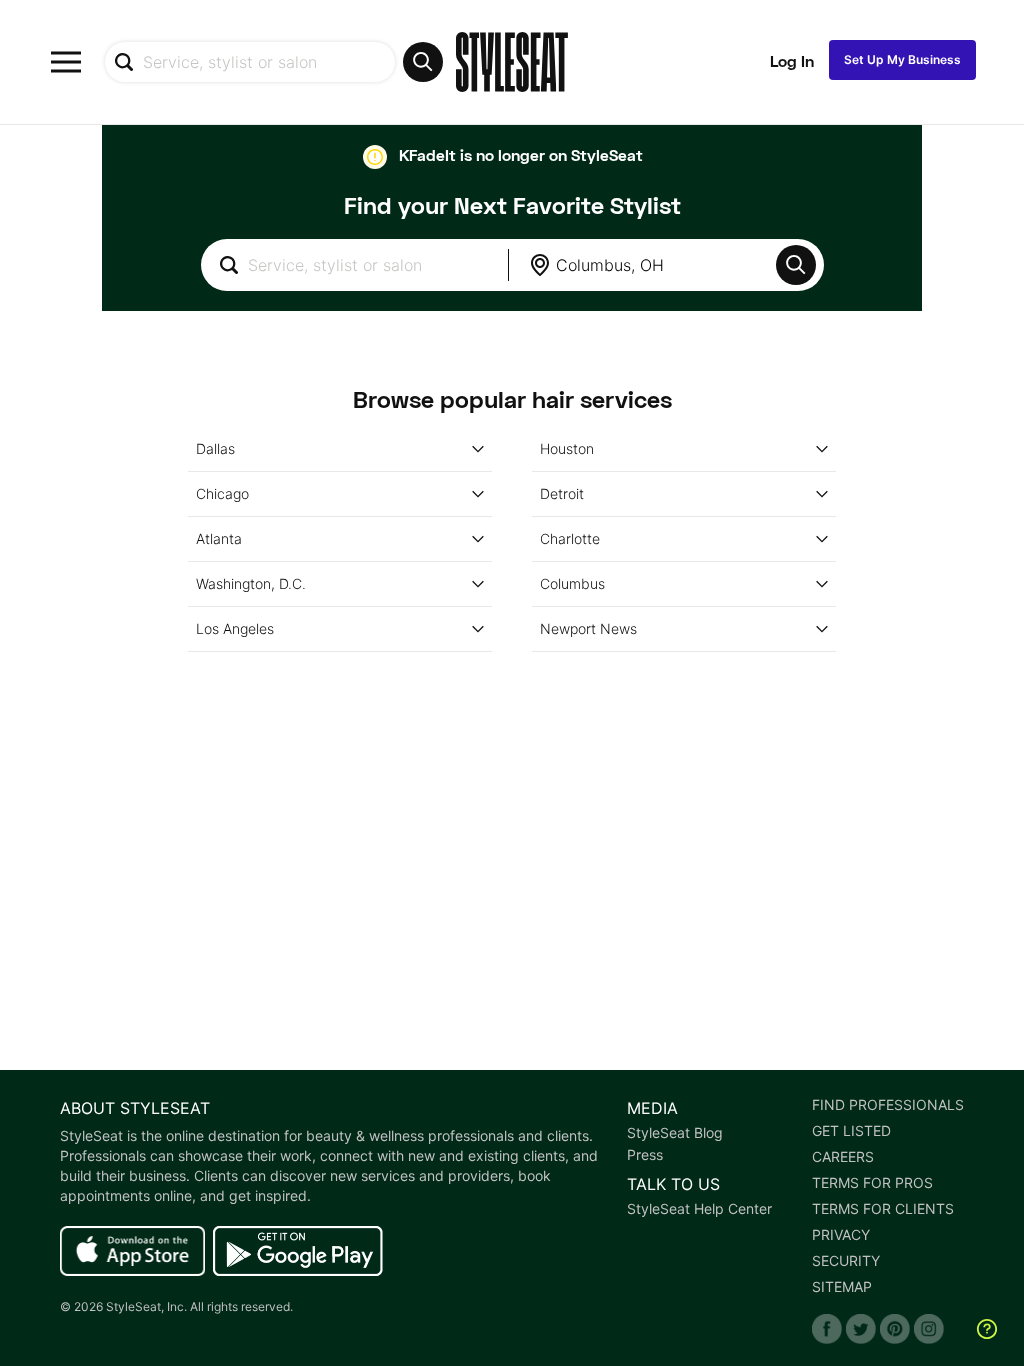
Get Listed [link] (851, 1131)
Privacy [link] (841, 1235)
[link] (132, 1252)
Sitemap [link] (842, 1287)
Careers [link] (843, 1157)
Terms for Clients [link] (883, 1209)
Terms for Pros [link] (872, 1183)
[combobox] (273, 62)
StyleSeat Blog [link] (675, 1133)
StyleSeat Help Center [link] (699, 1209)
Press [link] (645, 1155)
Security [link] (846, 1261)
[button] (796, 265)
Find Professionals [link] (888, 1105)
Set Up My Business (902, 59)
